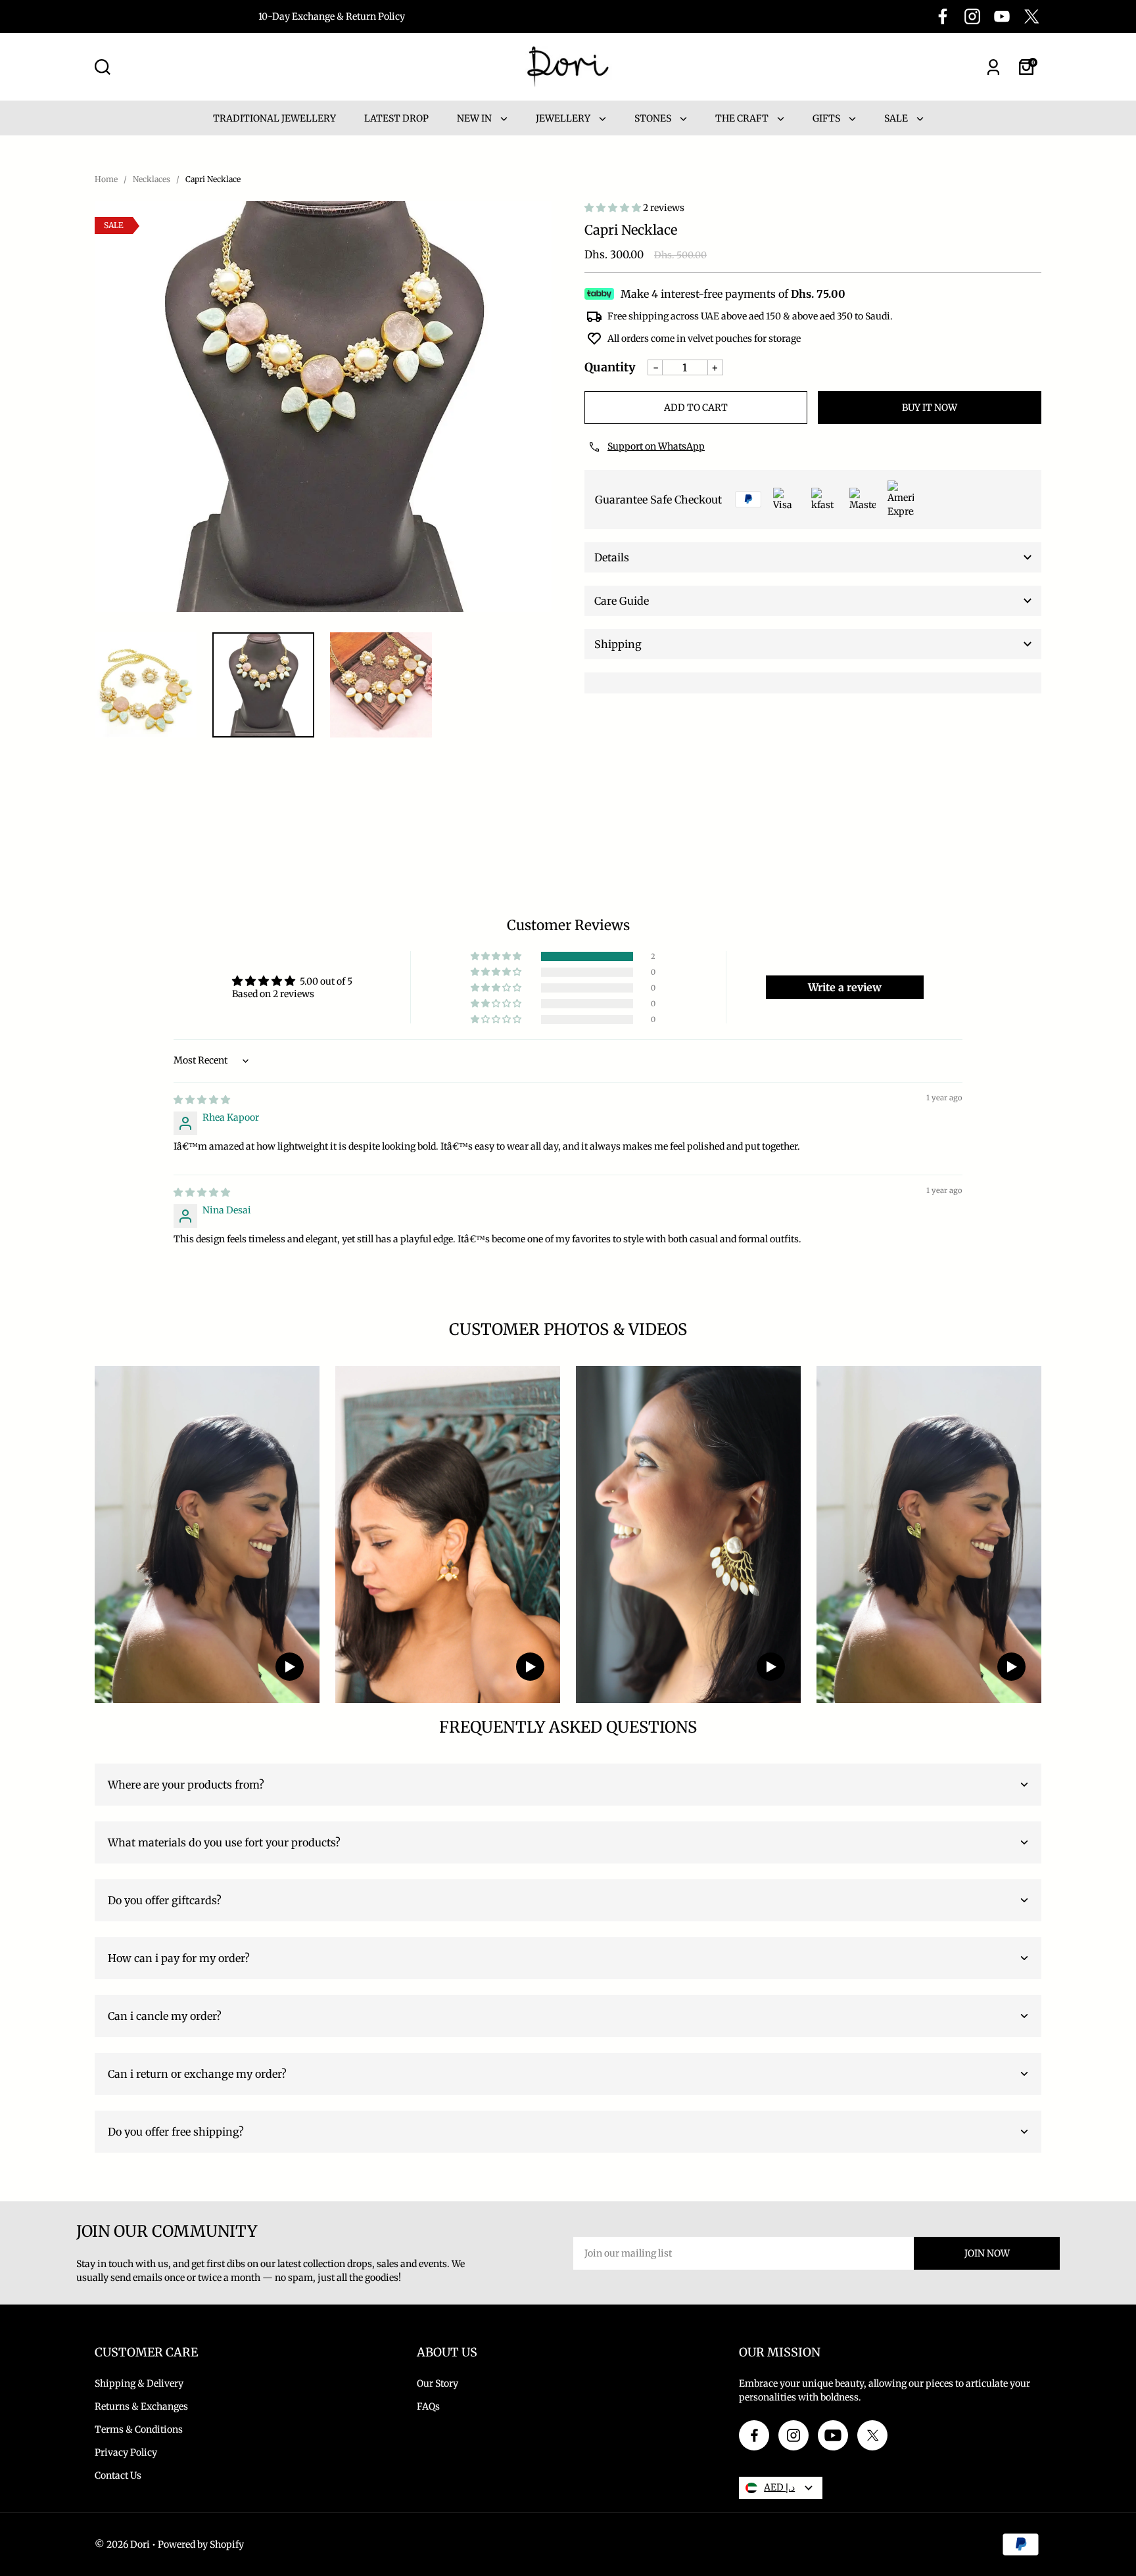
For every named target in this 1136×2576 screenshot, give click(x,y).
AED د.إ (779, 2487)
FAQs (428, 2406)
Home (106, 179)
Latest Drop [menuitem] (396, 118)
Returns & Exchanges (141, 2406)
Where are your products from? (186, 1785)
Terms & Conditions (139, 2429)
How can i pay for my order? (179, 1958)
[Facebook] (943, 16)
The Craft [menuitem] (743, 118)
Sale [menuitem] (897, 118)
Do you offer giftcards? (165, 1900)
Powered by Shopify (201, 2544)
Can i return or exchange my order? (197, 2074)
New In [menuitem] (475, 118)
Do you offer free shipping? (176, 2132)
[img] (202, 1100)
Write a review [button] (845, 987)
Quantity (610, 367)
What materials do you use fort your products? (224, 1842)
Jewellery (564, 118)
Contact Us (118, 2475)
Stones (654, 118)
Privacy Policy (126, 2452)
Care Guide (622, 601)
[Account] (993, 67)
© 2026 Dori (122, 2544)
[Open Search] (103, 67)
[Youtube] (1002, 16)
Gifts (827, 118)
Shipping (618, 644)
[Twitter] (1031, 16)
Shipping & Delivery (139, 2383)
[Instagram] (972, 16)
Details (612, 557)
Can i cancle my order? (165, 2016)
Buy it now (930, 408)
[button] (614, 208)
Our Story (438, 2383)
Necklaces (152, 179)
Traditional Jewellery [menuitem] (274, 118)
